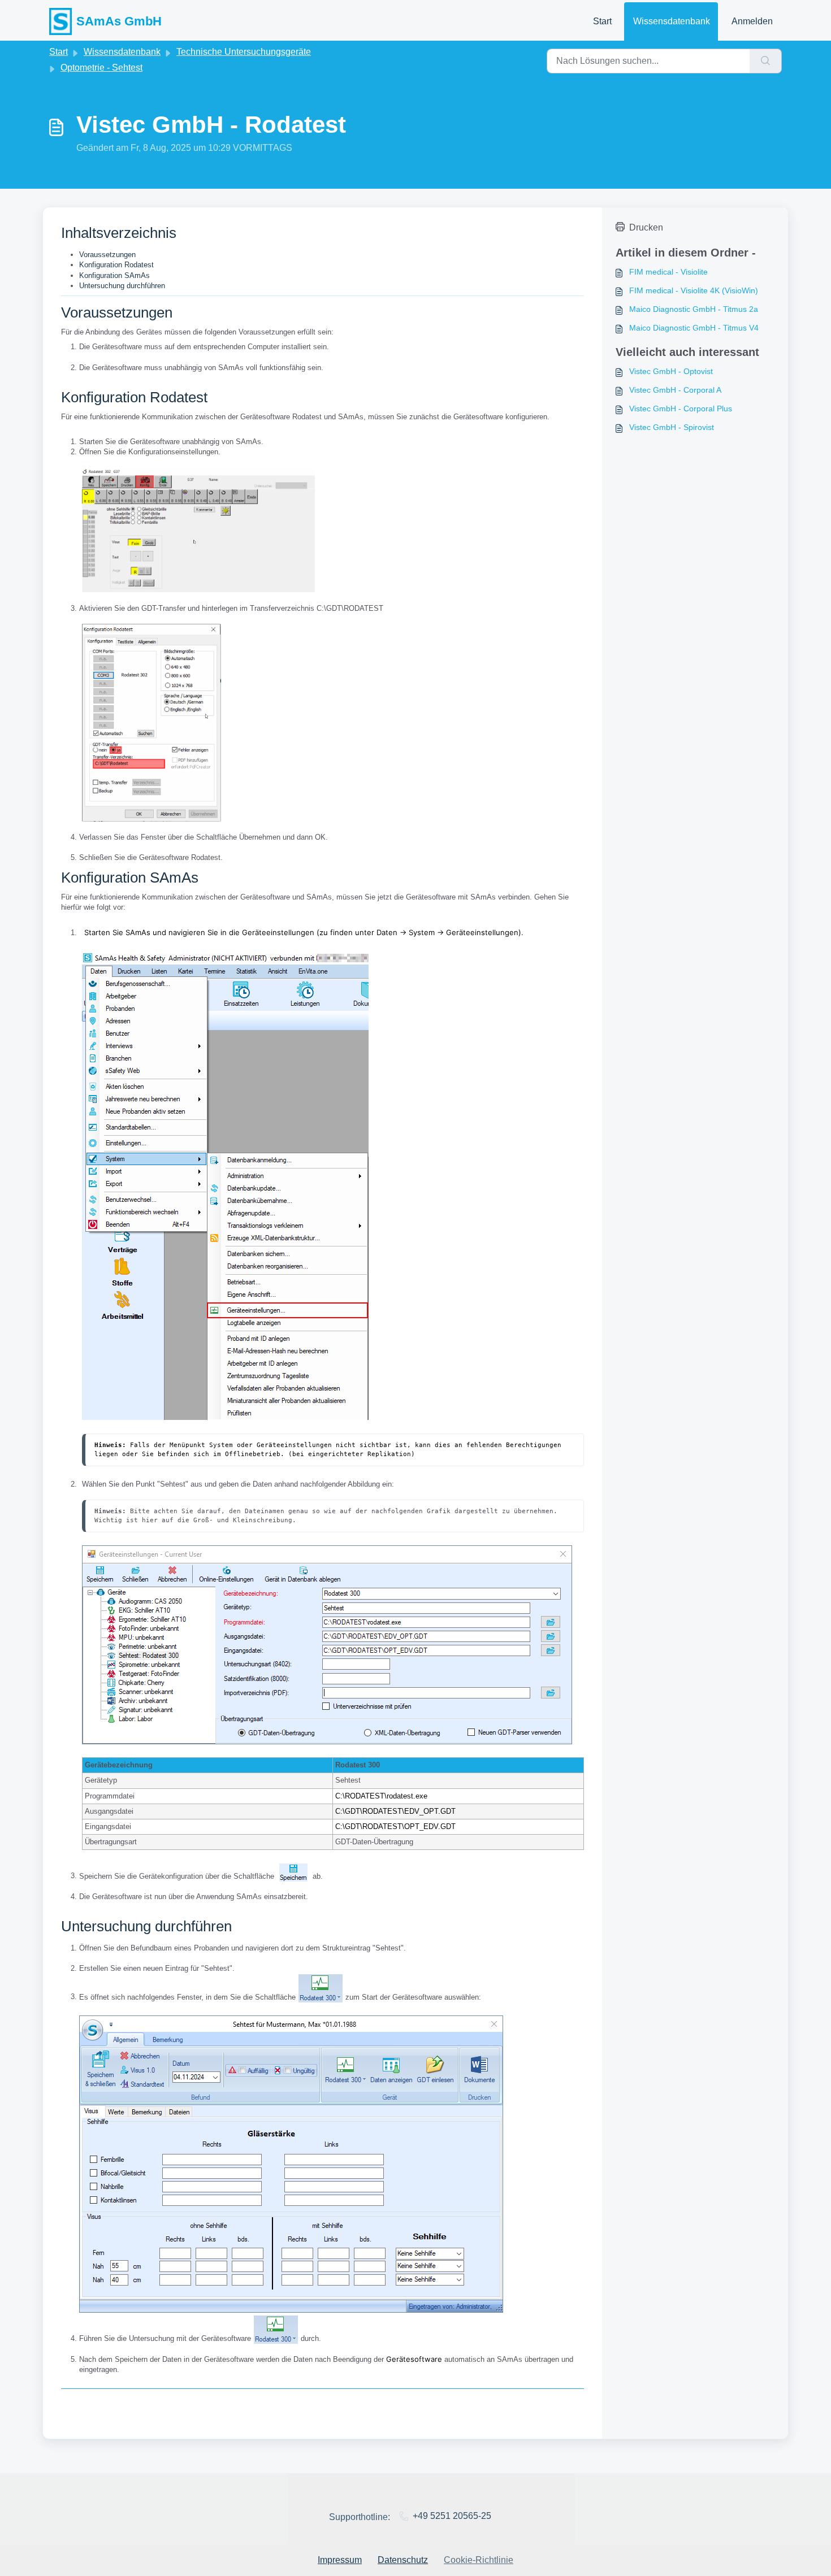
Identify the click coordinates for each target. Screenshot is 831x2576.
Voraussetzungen (107, 255)
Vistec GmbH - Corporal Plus (681, 409)
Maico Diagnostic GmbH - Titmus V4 (694, 328)
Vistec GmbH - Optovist (671, 371)
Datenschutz (403, 2560)
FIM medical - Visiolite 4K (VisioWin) (694, 290)
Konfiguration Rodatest (116, 265)
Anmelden (752, 21)
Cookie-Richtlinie (479, 2560)
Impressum (340, 2560)
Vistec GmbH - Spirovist (672, 427)
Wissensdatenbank (672, 21)
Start (602, 21)
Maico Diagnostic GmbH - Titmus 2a (694, 309)
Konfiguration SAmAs (114, 275)
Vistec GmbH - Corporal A (675, 390)
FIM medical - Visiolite (668, 272)
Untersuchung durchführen (122, 286)
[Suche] (766, 61)
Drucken (646, 227)
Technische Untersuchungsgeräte (244, 52)
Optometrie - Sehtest (101, 68)
